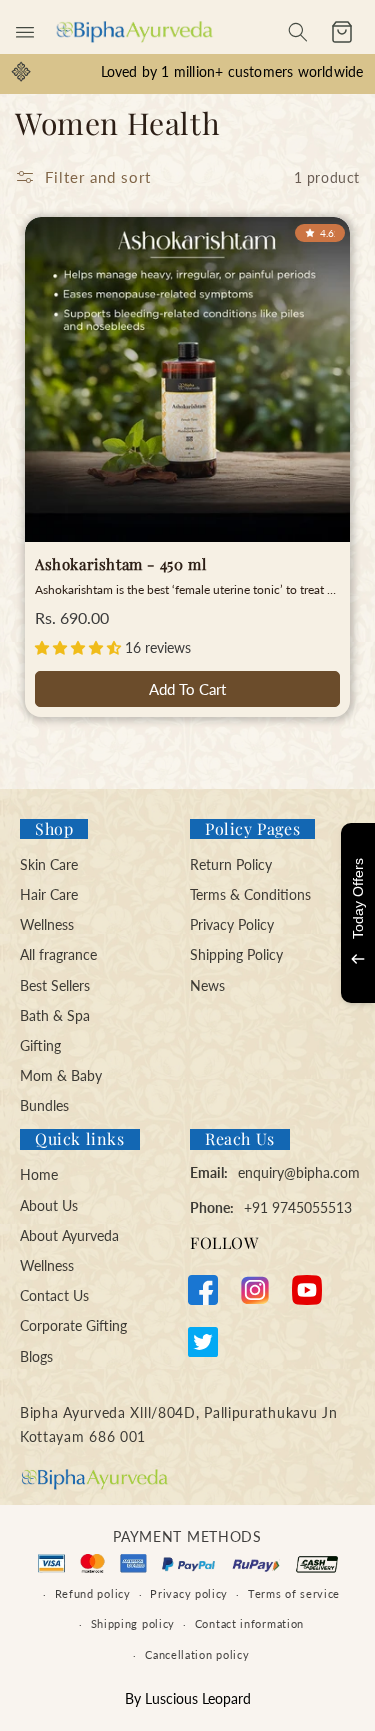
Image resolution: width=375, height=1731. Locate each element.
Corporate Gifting (73, 1325)
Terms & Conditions (250, 894)
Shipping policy (133, 1623)
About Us (49, 1205)
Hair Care (49, 894)
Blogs (36, 1356)
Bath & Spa (55, 1015)
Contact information (249, 1623)
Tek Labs (220, 974)
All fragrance (58, 954)
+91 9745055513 (298, 1207)
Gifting (40, 1045)
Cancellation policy (197, 1654)
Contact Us (54, 1295)
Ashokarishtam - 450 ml (120, 564)
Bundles (44, 1105)
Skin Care (49, 864)
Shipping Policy (236, 954)
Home (39, 1174)
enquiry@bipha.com (299, 1172)
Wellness (47, 924)
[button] (25, 32)
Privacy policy (189, 1593)
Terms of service (294, 1593)
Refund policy (93, 1593)
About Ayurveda (69, 1235)
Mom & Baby (61, 1075)
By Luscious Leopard (188, 1698)
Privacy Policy (232, 924)
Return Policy (231, 864)
